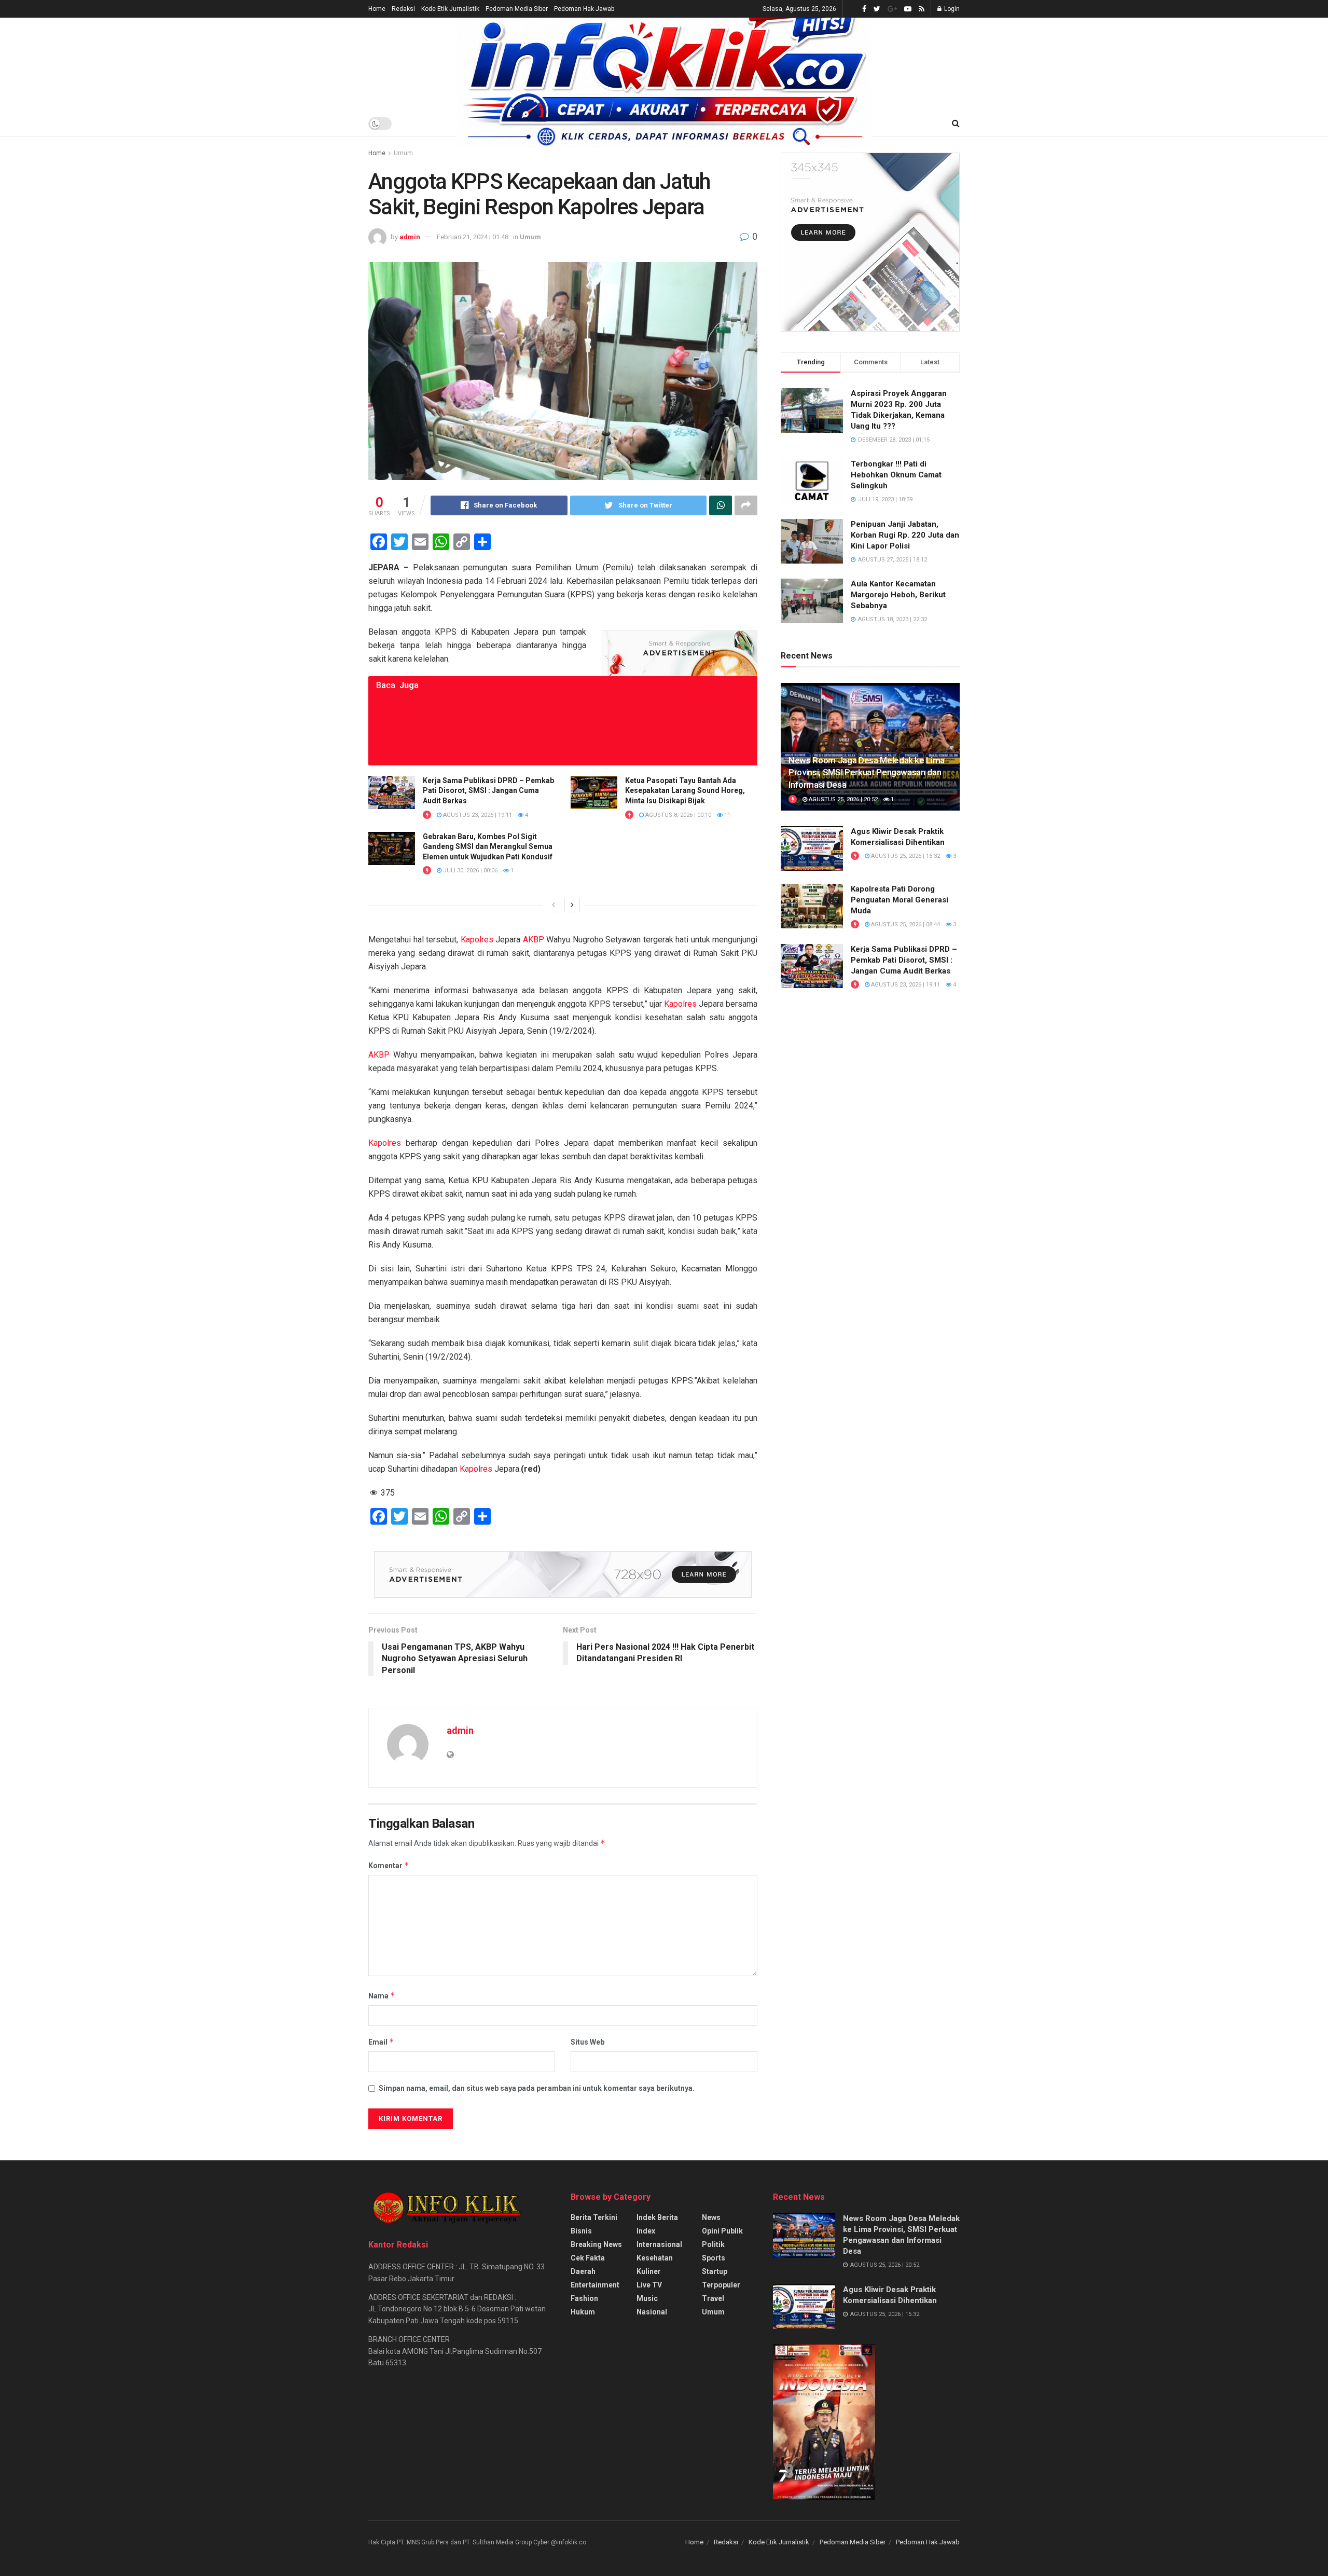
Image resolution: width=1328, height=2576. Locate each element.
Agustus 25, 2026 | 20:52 (842, 799)
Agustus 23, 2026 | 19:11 (477, 815)
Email (381, 2042)
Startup (715, 2271)
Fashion (584, 2298)
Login (951, 9)
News (711, 2217)
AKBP (534, 940)
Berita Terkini (594, 2217)
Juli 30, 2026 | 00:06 (469, 871)
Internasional (659, 2244)
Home (377, 9)
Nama (382, 1996)
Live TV (649, 2285)
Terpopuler (721, 2285)
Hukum (583, 2312)
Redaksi (403, 9)
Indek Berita (657, 2217)
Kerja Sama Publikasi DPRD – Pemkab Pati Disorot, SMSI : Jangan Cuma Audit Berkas (488, 791)
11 (727, 815)
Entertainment (595, 2285)
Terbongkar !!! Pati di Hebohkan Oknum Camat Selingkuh (896, 475)
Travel (713, 2298)
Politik (713, 2244)
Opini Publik (722, 2231)
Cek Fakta (588, 2258)
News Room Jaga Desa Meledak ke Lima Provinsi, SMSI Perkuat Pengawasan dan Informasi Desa (867, 773)
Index (646, 2231)
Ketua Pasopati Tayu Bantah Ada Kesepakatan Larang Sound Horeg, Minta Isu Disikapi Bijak (685, 791)
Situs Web (587, 2042)
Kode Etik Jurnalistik (450, 9)
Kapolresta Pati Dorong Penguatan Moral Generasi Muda (900, 900)
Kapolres (477, 940)
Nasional (652, 2312)
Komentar (389, 1865)
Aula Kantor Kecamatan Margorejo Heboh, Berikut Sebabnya (898, 595)
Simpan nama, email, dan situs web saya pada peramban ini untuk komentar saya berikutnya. (537, 2088)
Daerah (583, 2271)
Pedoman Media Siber (517, 9)
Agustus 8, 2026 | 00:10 (677, 815)
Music (647, 2298)
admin (410, 237)
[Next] (572, 905)
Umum (403, 153)
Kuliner (649, 2271)
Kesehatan (655, 2258)
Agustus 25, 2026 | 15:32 (905, 856)
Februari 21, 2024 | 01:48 (473, 237)
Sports (714, 2258)
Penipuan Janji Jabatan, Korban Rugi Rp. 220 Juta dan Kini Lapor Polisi (905, 535)
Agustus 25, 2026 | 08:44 (905, 924)
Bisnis (581, 2231)
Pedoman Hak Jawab (584, 9)
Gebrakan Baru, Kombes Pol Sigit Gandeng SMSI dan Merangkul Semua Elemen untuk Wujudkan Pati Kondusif (488, 847)
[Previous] (554, 905)
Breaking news (596, 2244)
